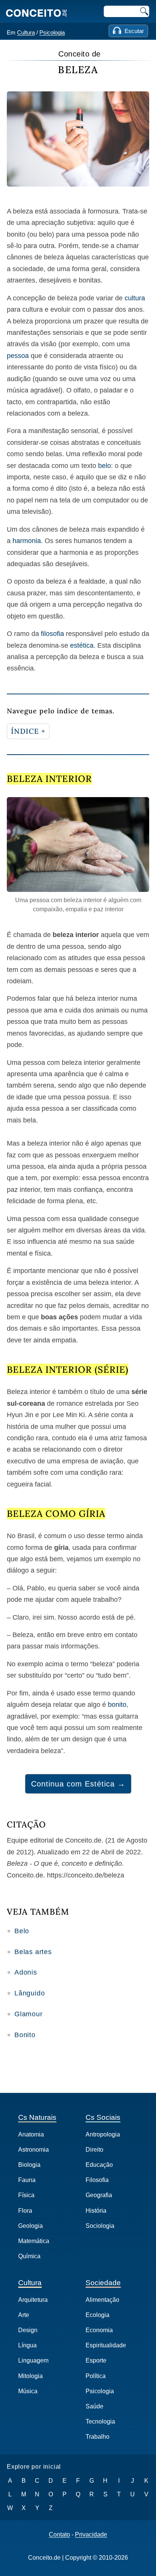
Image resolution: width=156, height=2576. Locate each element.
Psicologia (52, 32)
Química (29, 2256)
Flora (25, 2211)
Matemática (34, 2241)
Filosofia (97, 2180)
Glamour (29, 2014)
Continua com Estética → (78, 1784)
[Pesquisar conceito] (144, 11)
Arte (24, 2315)
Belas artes (33, 1952)
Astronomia (34, 2150)
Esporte (96, 2360)
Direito (94, 2150)
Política (96, 2376)
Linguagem (33, 2360)
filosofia (52, 634)
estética (82, 645)
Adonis (26, 1972)
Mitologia (30, 2376)
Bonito (25, 2035)
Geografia (99, 2195)
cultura (135, 298)
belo (105, 466)
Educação (99, 2165)
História (96, 2211)
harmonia (27, 541)
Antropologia (103, 2134)
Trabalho (97, 2437)
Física (26, 2195)
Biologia (29, 2165)
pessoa (18, 356)
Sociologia (100, 2226)
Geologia (30, 2226)
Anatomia (31, 2134)
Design (28, 2330)
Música (28, 2391)
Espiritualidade (106, 2345)
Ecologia (97, 2315)
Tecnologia (100, 2421)
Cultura (26, 32)
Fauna (27, 2180)
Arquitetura (33, 2300)
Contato (59, 2535)
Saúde (94, 2406)
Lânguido (30, 1993)
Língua (27, 2345)
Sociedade (103, 2283)
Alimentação (102, 2300)
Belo (22, 1931)
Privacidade (91, 2535)
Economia (99, 2330)
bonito (117, 1705)
